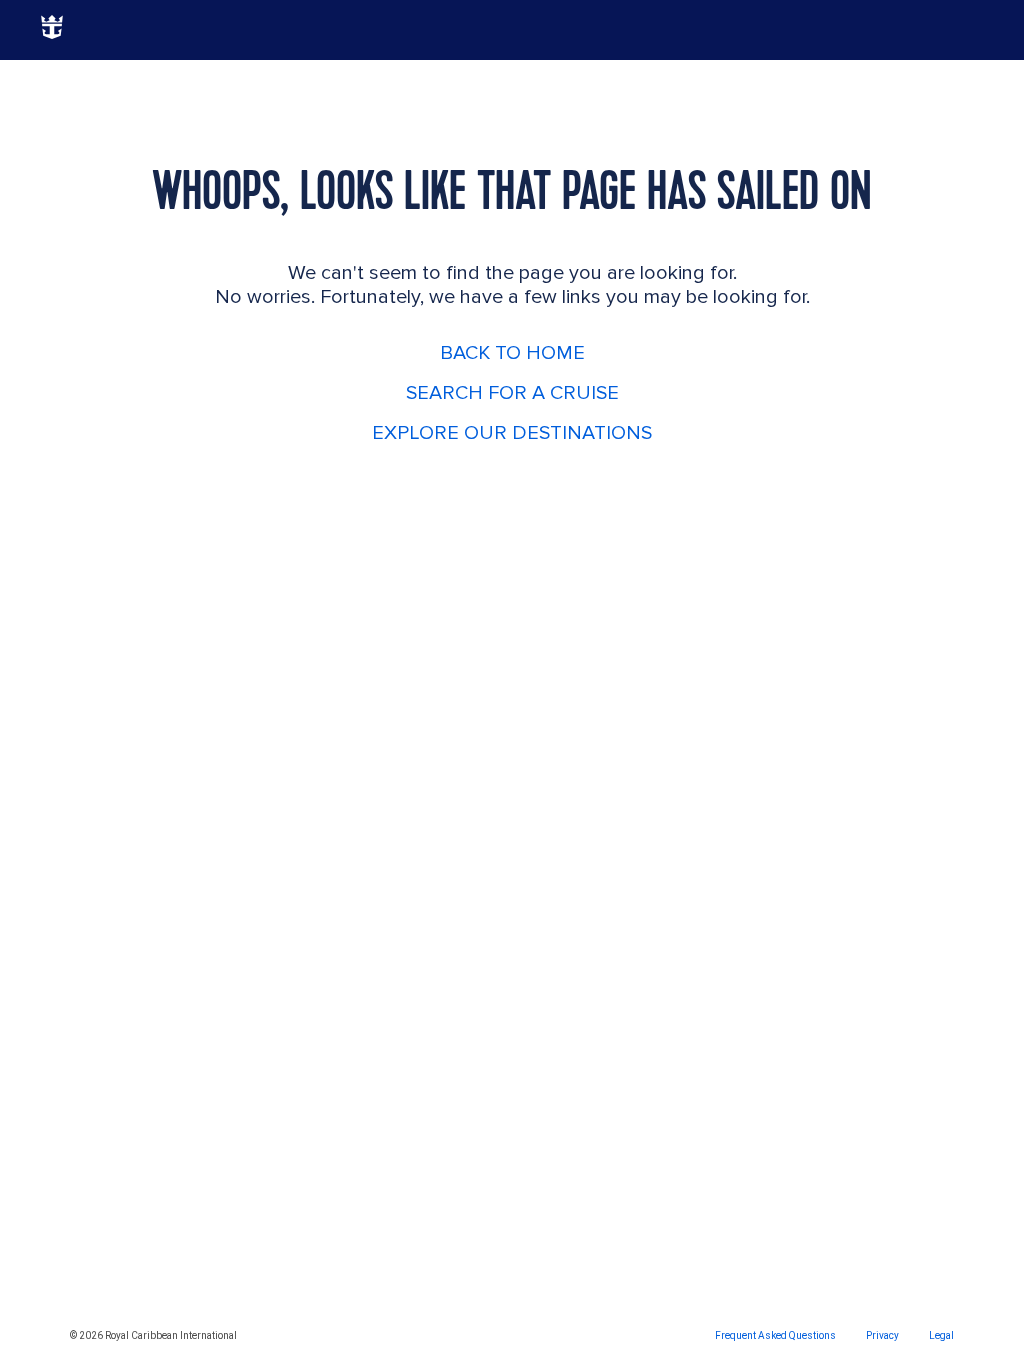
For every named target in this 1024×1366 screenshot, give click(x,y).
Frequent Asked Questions (775, 1335)
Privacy (882, 1335)
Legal (941, 1335)
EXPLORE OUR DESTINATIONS (512, 433)
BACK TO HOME (512, 353)
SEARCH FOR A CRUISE (512, 393)
